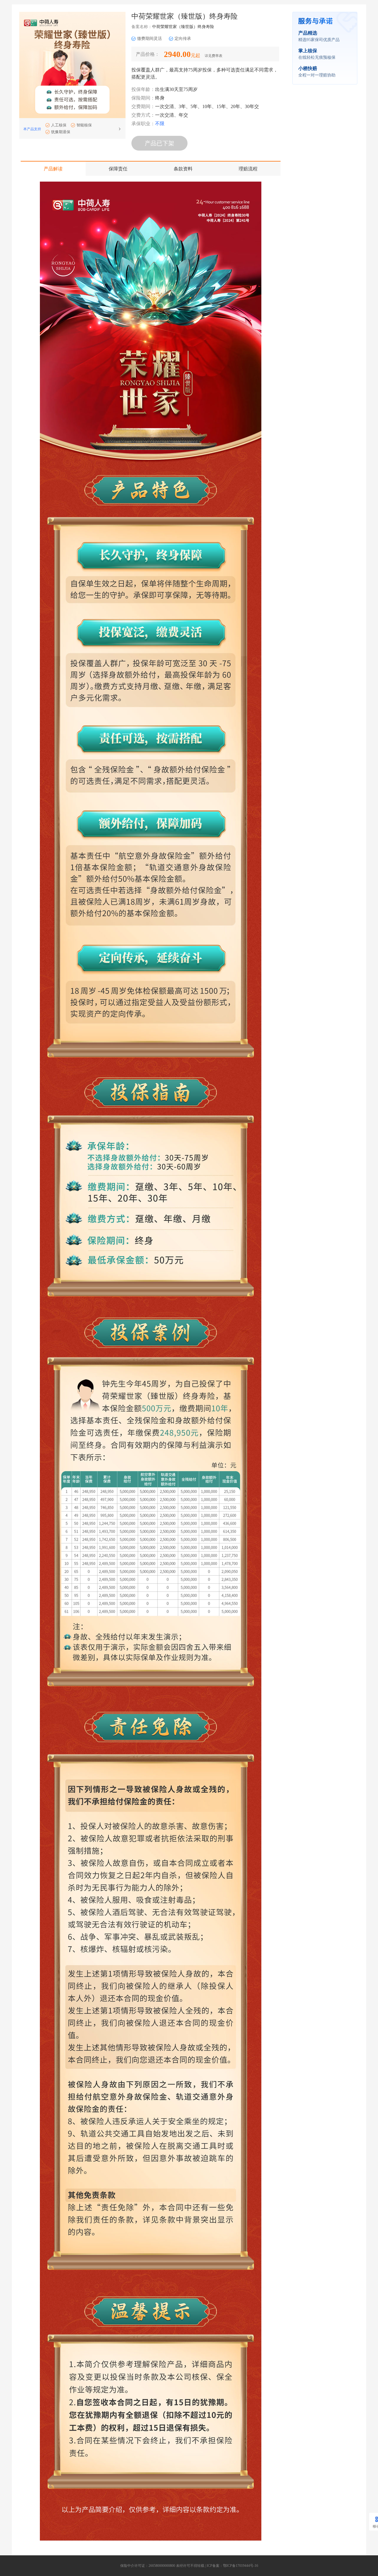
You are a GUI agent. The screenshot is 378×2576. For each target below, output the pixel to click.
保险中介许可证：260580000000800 (148, 2566)
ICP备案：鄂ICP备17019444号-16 (232, 2566)
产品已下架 (159, 143)
